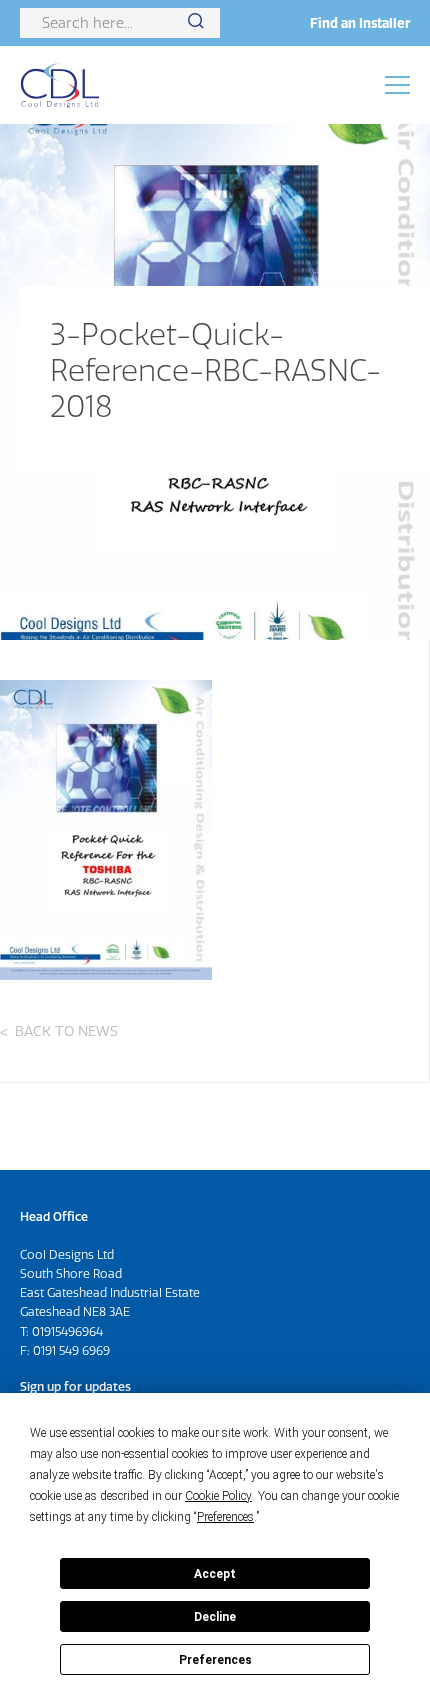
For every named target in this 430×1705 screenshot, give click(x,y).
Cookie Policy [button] (218, 1496)
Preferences (215, 1660)
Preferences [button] (225, 1517)
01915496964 (67, 1331)
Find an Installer (360, 23)
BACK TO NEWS (66, 1031)
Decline (215, 1617)
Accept (215, 1574)
